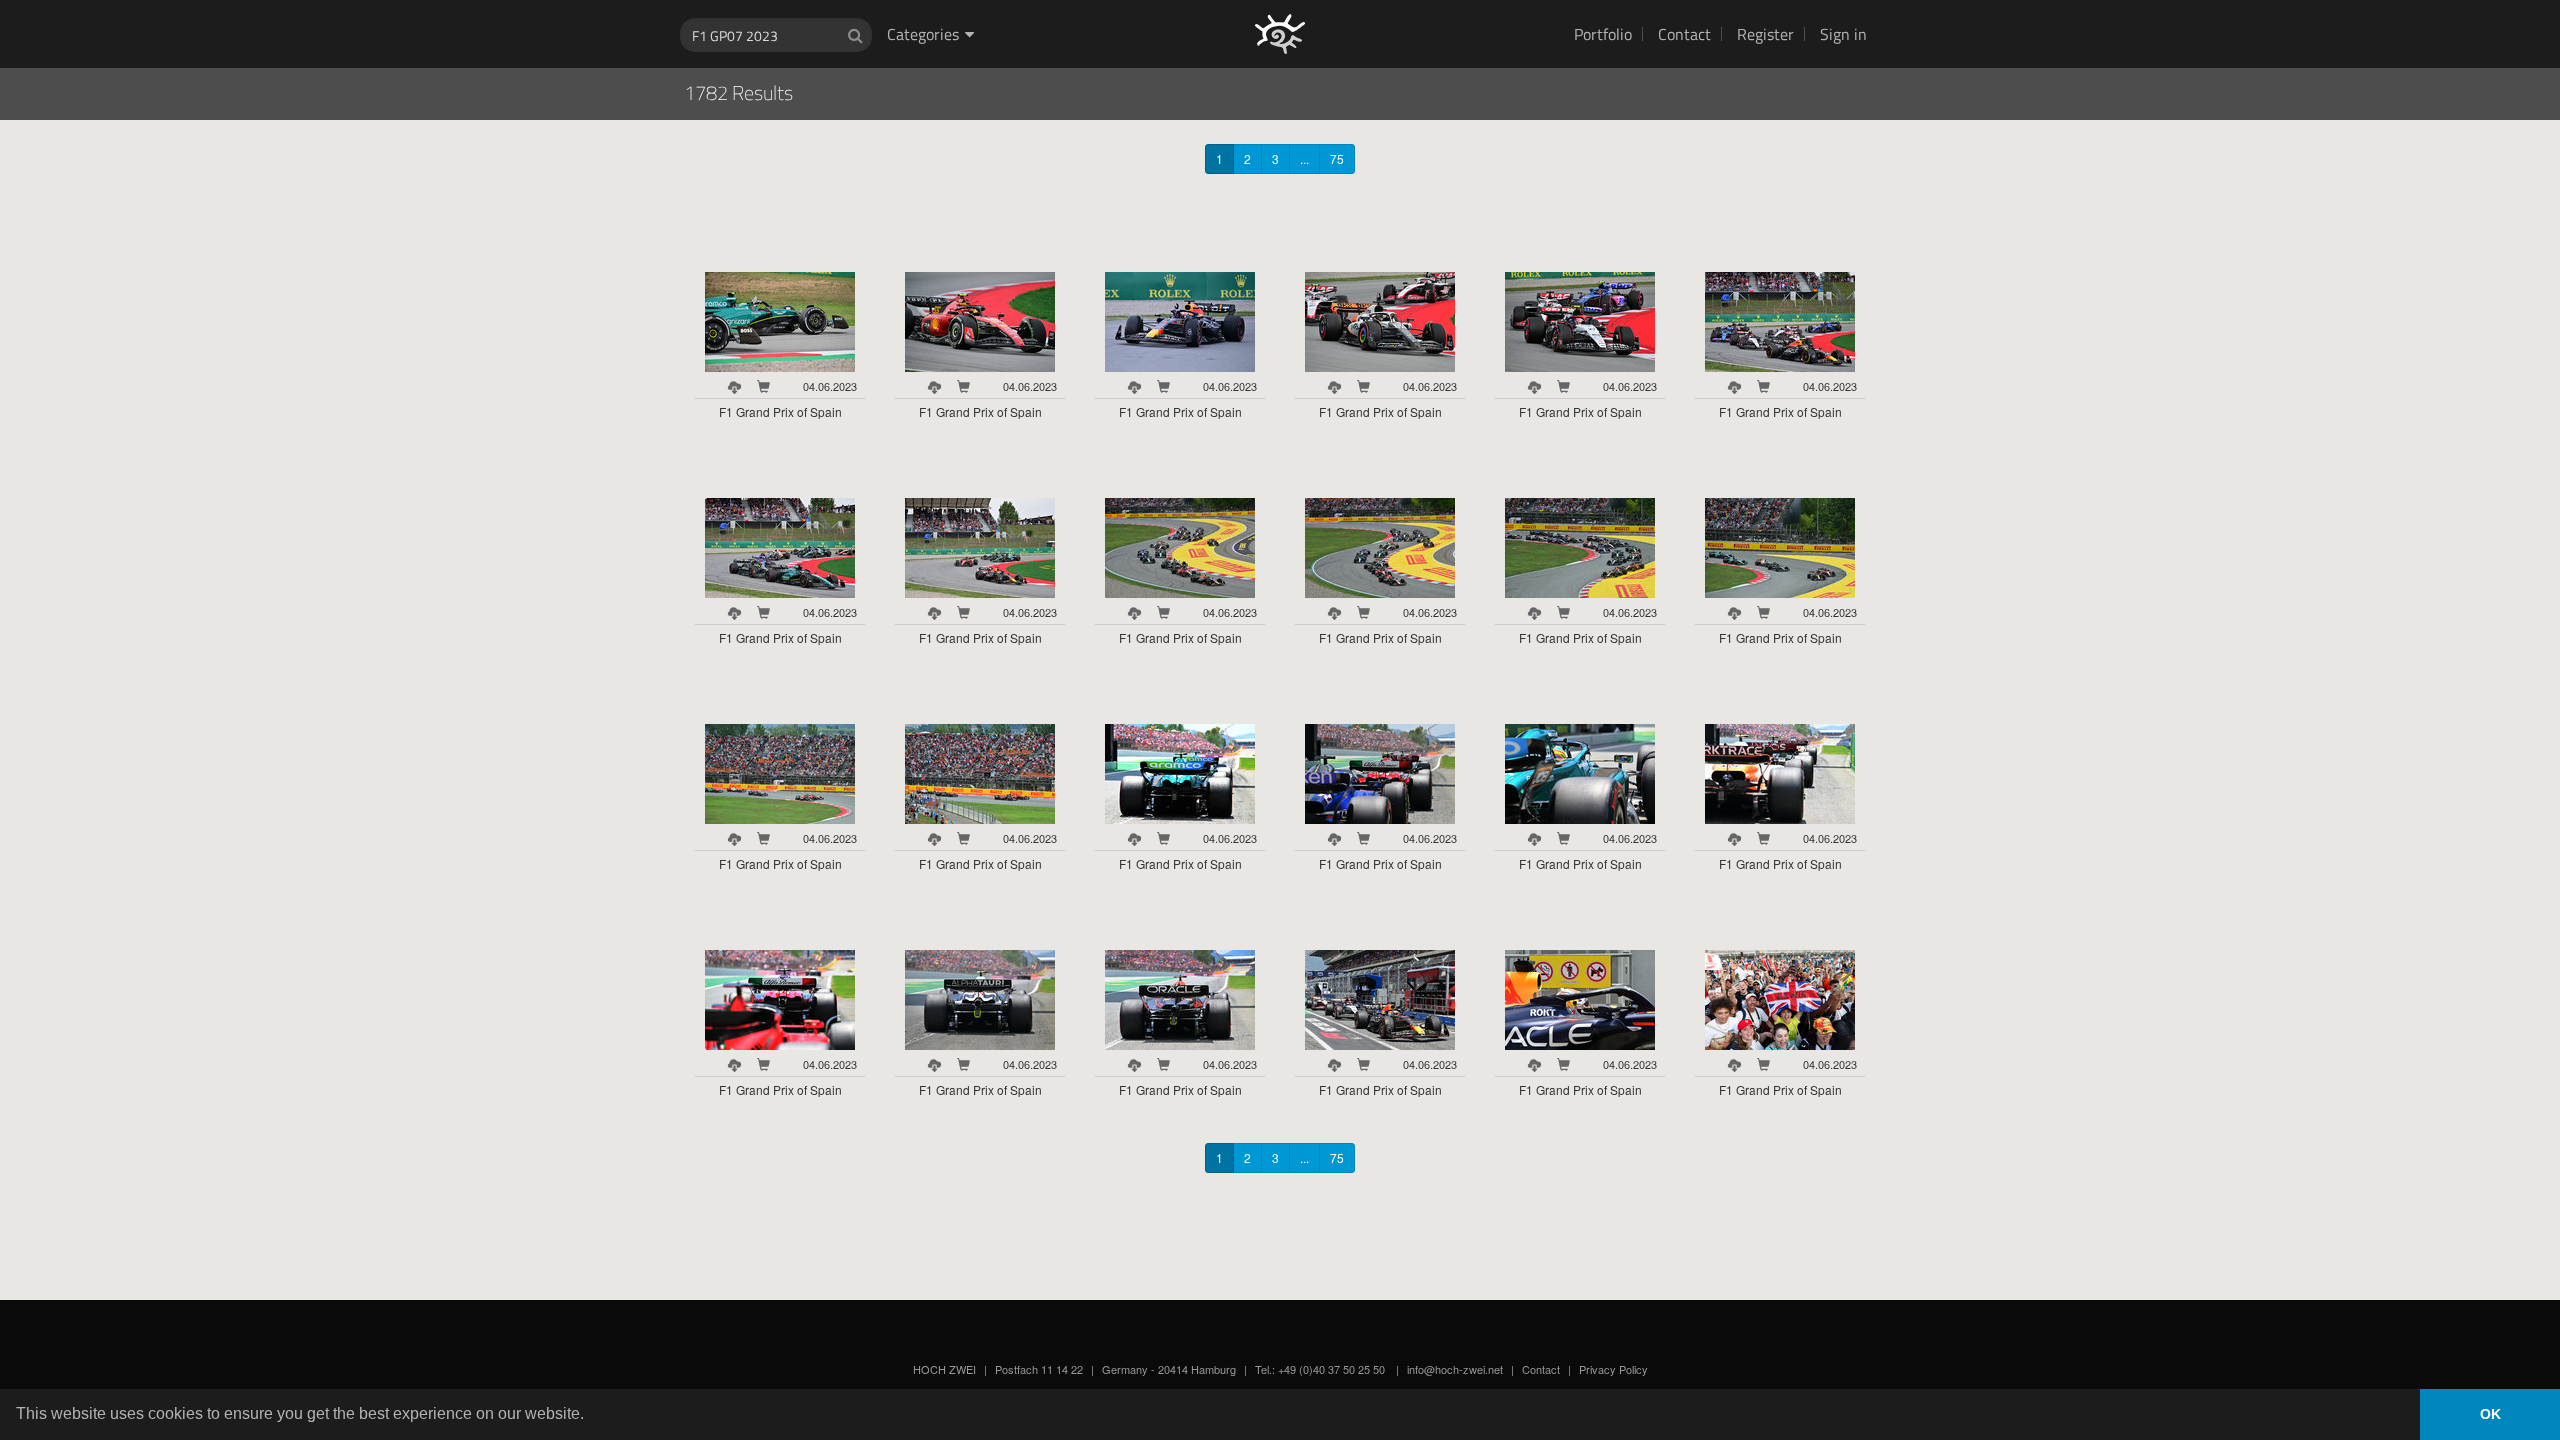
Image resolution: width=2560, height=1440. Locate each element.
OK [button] (2490, 1414)
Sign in (1843, 34)
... (1304, 158)
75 (1337, 158)
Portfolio (1603, 34)
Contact (1684, 34)
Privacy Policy (1613, 1369)
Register (1765, 34)
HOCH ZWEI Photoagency (1247, 0)
